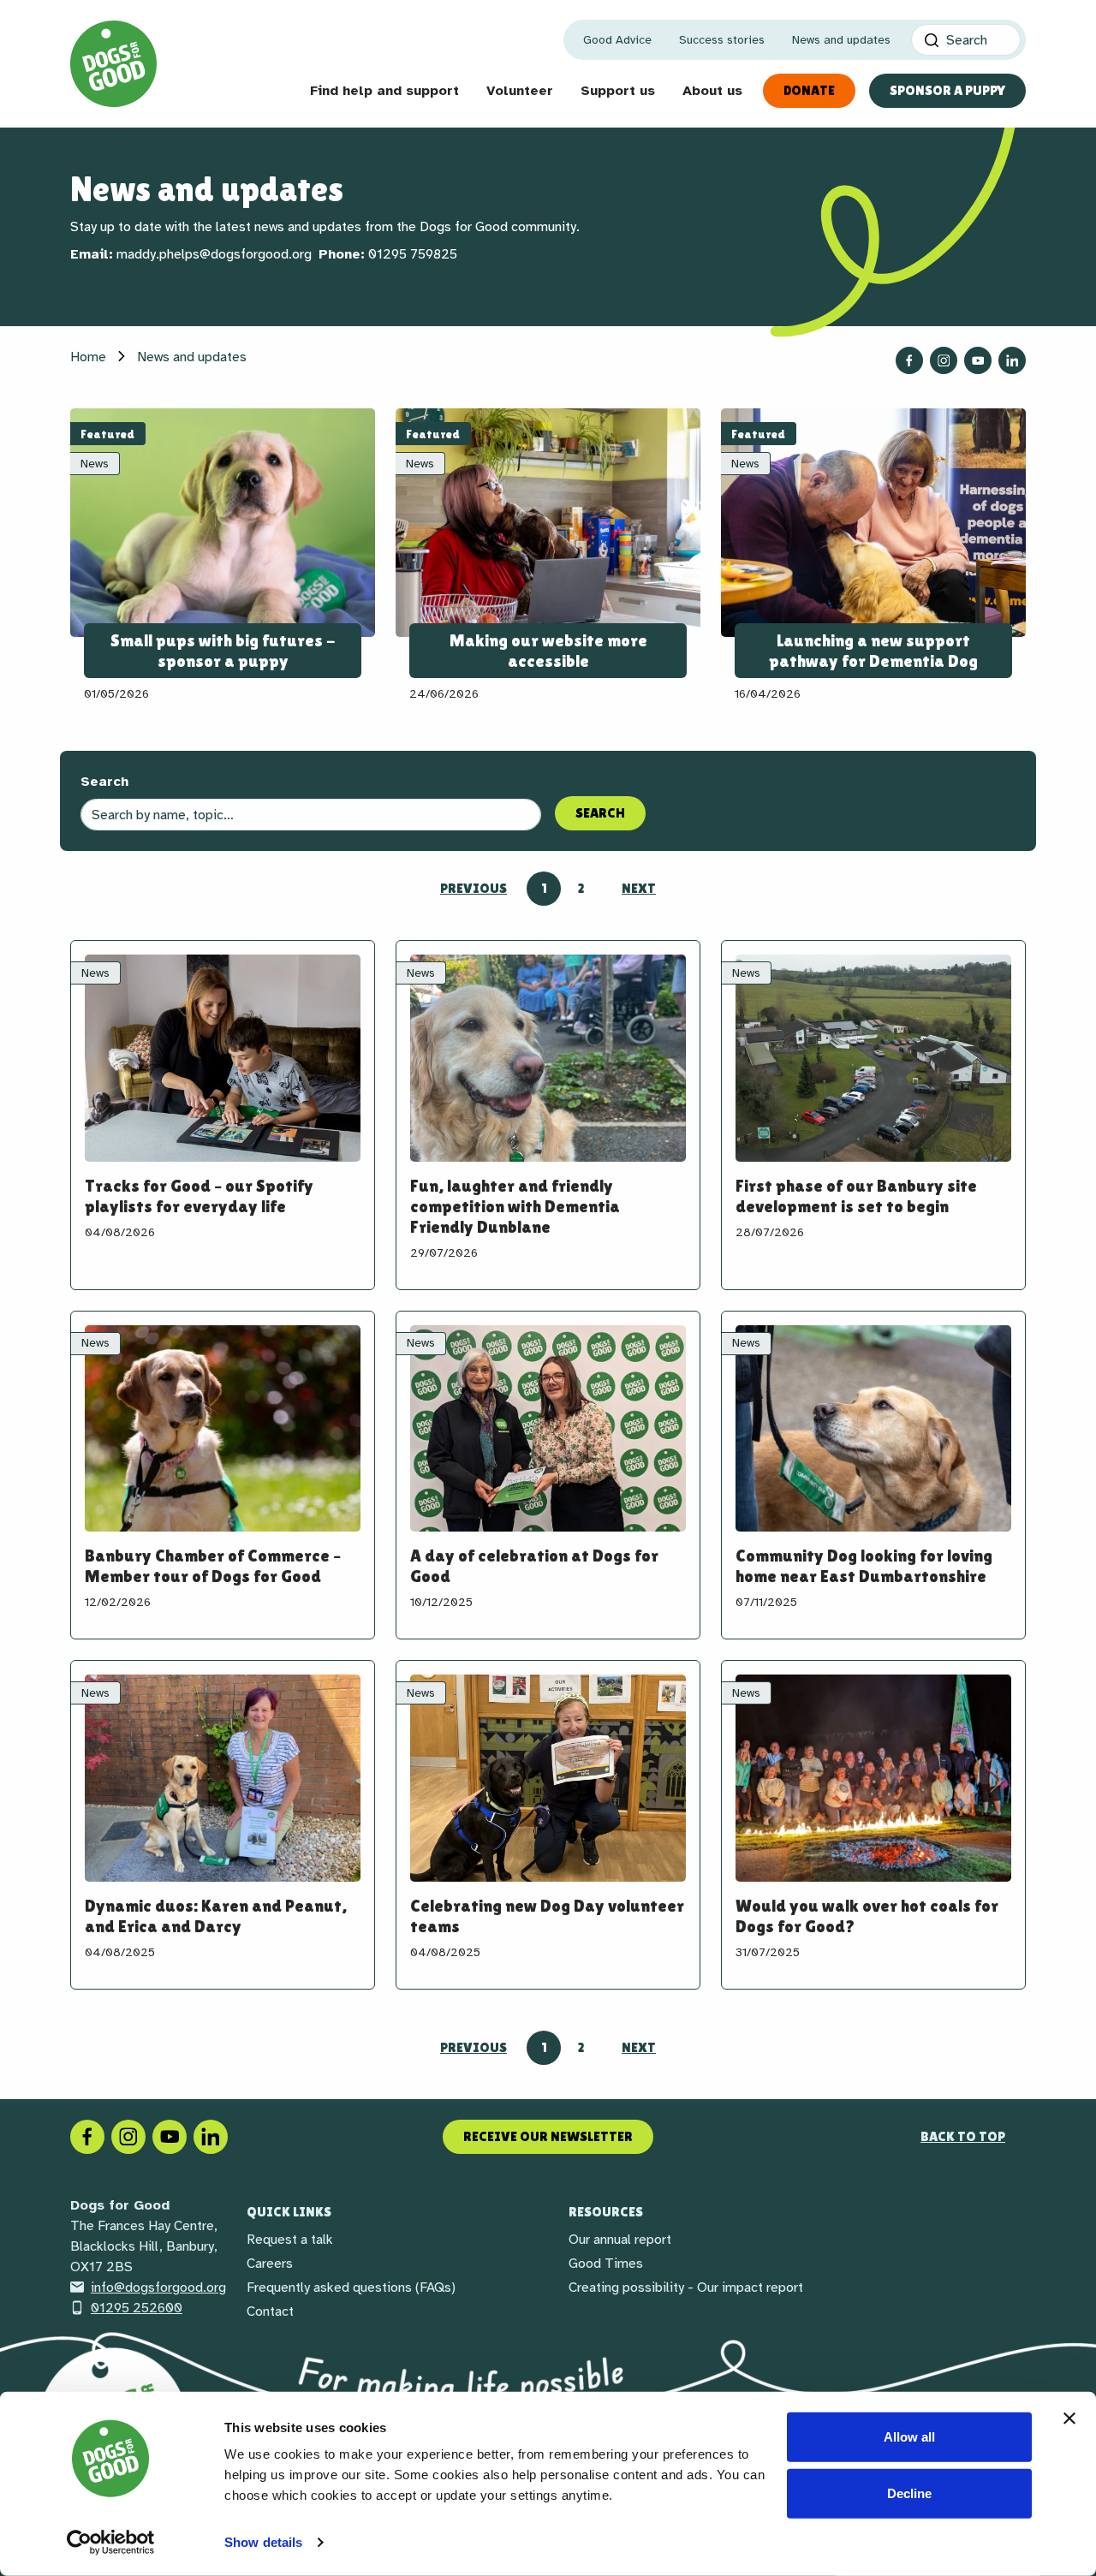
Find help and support (384, 91)
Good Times (606, 2264)
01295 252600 (137, 2308)
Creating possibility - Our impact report (686, 2287)
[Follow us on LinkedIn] (1012, 360)
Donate (809, 90)
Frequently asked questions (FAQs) (351, 2287)
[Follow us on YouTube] (978, 360)
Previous (474, 888)
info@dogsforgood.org (158, 2287)
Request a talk (290, 2240)
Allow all (909, 2437)
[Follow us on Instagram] (944, 360)
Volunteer (520, 91)
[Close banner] (1069, 2418)
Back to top (963, 2136)
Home (88, 357)
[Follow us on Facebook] (909, 360)
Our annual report (620, 2240)
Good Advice (617, 40)
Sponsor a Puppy (947, 90)
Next (639, 888)
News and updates (841, 40)
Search (104, 782)
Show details (263, 2542)
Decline (909, 2493)
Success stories (722, 40)
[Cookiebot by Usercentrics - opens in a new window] (111, 2543)
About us (712, 91)
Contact (270, 2311)
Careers (270, 2264)
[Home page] (113, 64)
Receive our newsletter (548, 2136)
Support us (618, 91)
